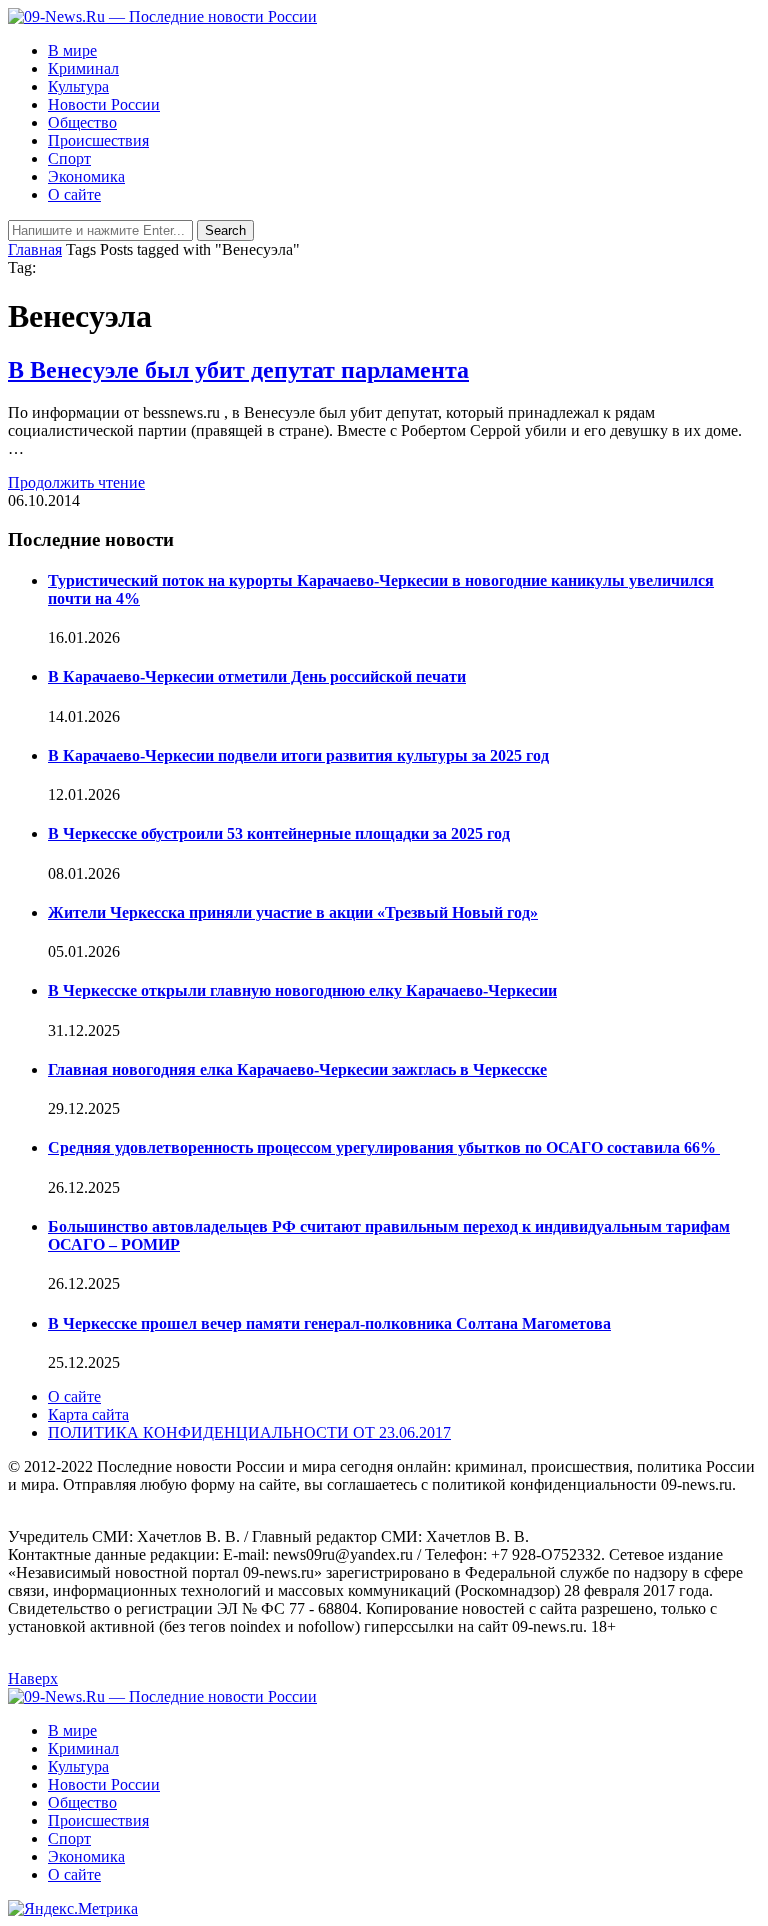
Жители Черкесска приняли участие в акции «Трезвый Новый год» (293, 912)
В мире (72, 50)
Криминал (83, 68)
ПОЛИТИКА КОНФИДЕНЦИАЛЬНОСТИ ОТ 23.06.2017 (249, 1432)
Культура (78, 86)
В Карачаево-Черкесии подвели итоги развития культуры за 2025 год (298, 755)
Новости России (104, 104)
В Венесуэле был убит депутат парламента (238, 370)
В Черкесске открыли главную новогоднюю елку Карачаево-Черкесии (302, 990)
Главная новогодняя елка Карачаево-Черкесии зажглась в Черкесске (297, 1069)
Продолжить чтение (76, 482)
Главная (35, 249)
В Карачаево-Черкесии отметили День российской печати (257, 676)
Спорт (69, 158)
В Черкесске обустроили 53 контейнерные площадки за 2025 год (279, 833)
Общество (82, 122)
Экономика (86, 176)
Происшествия (98, 140)
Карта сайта (88, 1414)
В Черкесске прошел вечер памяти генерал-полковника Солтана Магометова (329, 1323)
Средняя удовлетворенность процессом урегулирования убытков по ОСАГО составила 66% (384, 1147)
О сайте (74, 194)
